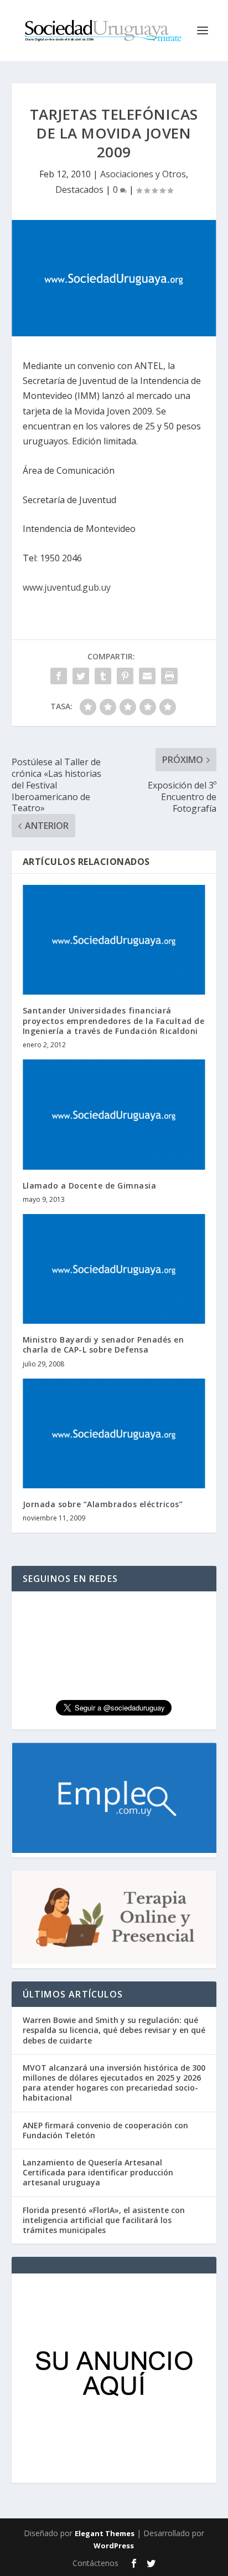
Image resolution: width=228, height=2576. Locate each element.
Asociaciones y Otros (143, 174)
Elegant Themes (105, 2533)
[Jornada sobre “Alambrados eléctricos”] (114, 1433)
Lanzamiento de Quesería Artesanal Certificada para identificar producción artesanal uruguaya (98, 2172)
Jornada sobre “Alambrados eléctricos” (103, 1504)
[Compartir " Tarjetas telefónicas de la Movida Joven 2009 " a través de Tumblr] (103, 676)
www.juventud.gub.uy (67, 587)
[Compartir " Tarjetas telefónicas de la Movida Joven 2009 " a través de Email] (147, 676)
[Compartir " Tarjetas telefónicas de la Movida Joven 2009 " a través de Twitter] (81, 676)
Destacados (79, 190)
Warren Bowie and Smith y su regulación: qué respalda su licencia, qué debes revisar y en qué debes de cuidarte (114, 2030)
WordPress (114, 2546)
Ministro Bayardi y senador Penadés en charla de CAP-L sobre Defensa (103, 1345)
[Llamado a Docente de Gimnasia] (114, 1114)
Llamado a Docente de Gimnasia (90, 1185)
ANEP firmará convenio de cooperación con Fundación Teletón (105, 2130)
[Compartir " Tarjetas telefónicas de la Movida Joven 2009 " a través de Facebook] (59, 676)
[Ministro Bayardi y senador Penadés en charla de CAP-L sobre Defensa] (114, 1269)
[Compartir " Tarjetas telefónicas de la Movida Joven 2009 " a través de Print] (169, 676)
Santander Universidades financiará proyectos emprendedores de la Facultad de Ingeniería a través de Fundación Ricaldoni (114, 1020)
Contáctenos (95, 2563)
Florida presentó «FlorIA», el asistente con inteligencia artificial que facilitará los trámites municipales (104, 2220)
